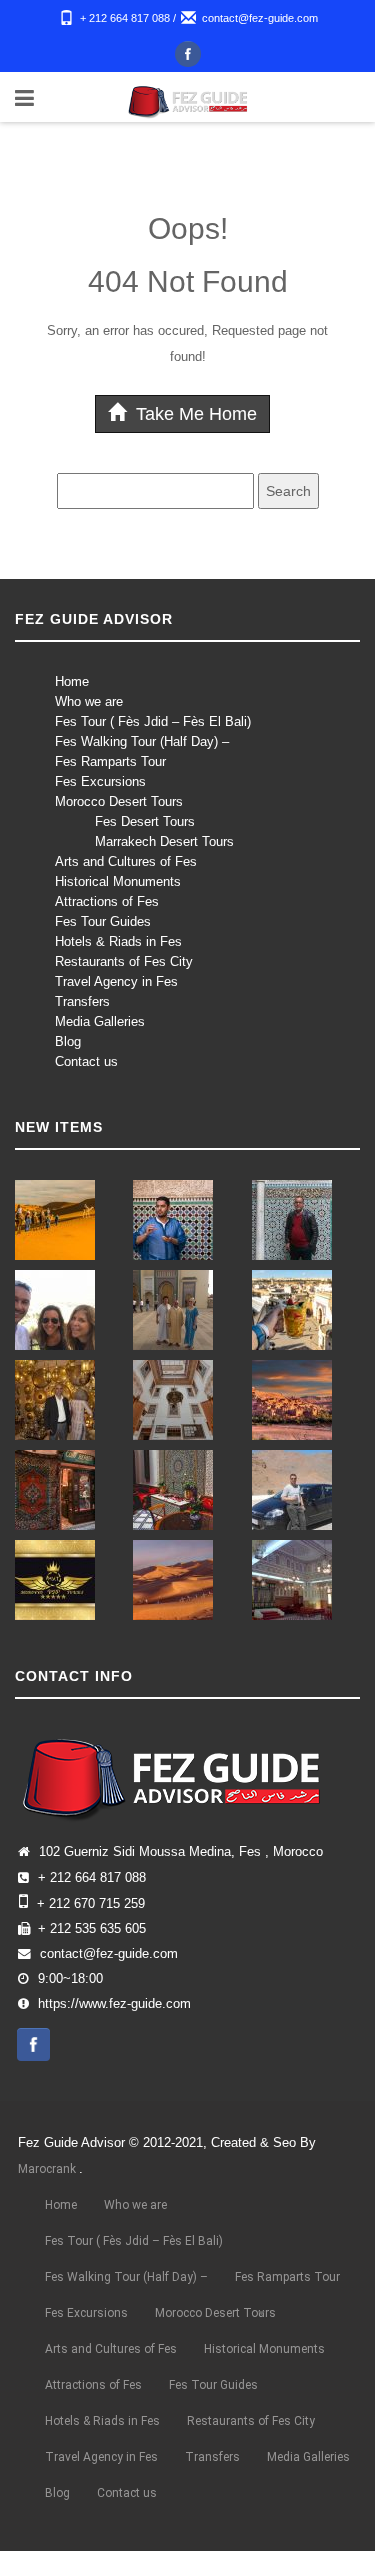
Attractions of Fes (107, 901)
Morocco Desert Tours (119, 801)
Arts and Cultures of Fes (126, 861)
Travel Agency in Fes (116, 981)
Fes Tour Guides (103, 921)
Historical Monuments (118, 881)
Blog (68, 1041)
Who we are (89, 701)
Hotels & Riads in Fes (118, 941)
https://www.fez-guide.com (114, 2004)
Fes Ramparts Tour (110, 761)
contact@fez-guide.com (260, 18)
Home (72, 681)
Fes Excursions (100, 781)
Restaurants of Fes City (124, 961)
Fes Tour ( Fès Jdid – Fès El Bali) (153, 721)
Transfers (82, 1001)
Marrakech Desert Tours (164, 841)
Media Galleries (100, 1021)
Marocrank (48, 2169)
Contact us (86, 1061)
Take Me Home (194, 414)
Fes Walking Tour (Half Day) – (142, 741)
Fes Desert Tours (145, 821)
